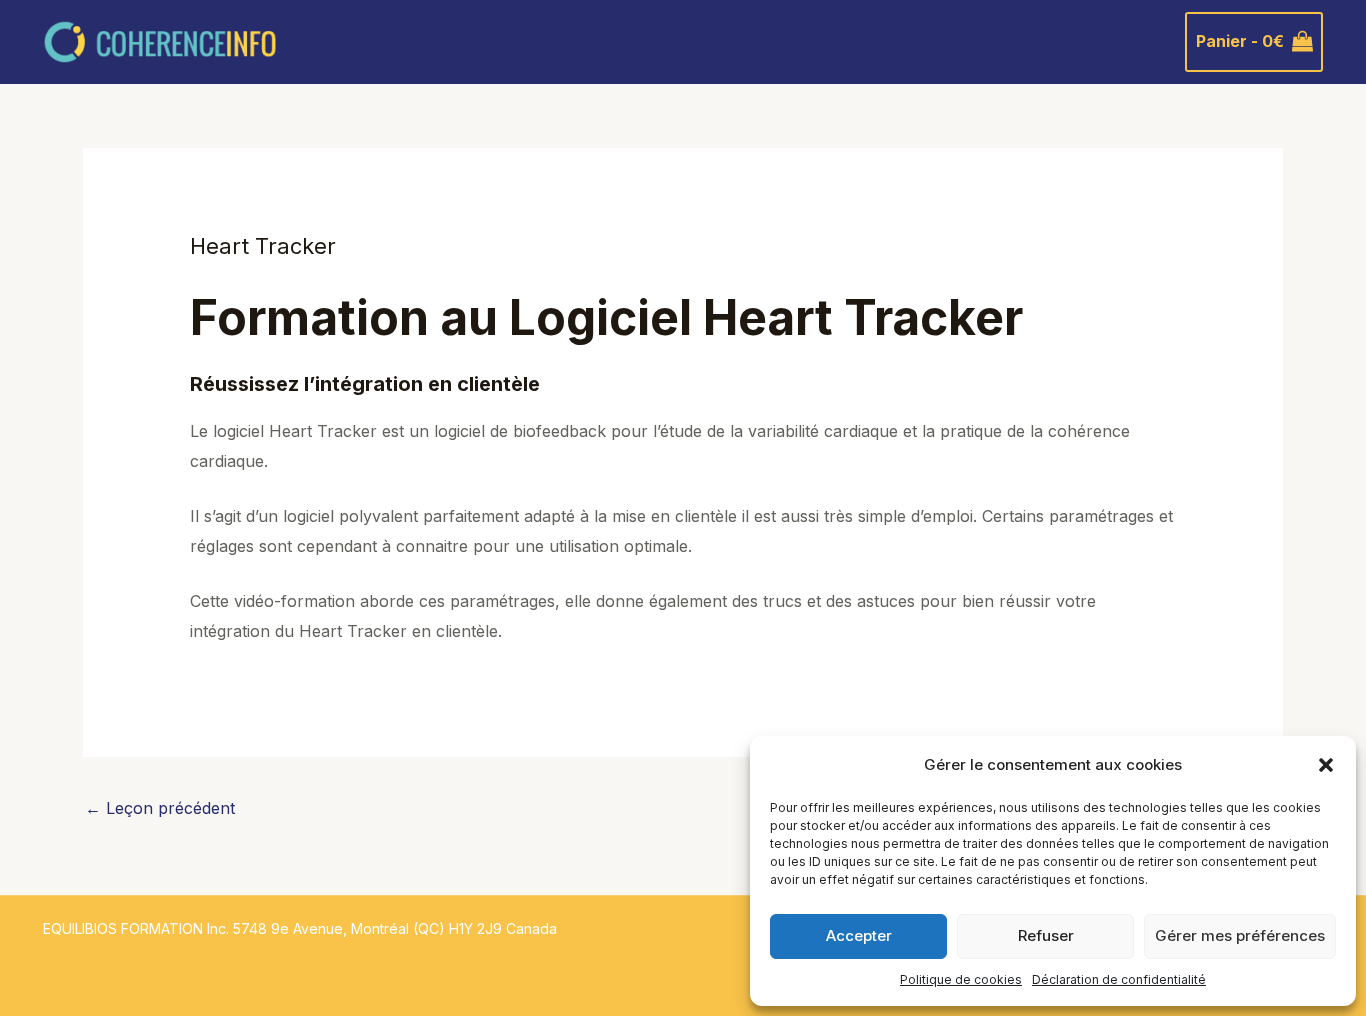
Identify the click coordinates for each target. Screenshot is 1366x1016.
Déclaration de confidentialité (1119, 979)
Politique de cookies (961, 979)
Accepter (859, 935)
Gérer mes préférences (1240, 935)
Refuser (1046, 935)
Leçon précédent (160, 808)
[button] (1326, 765)
